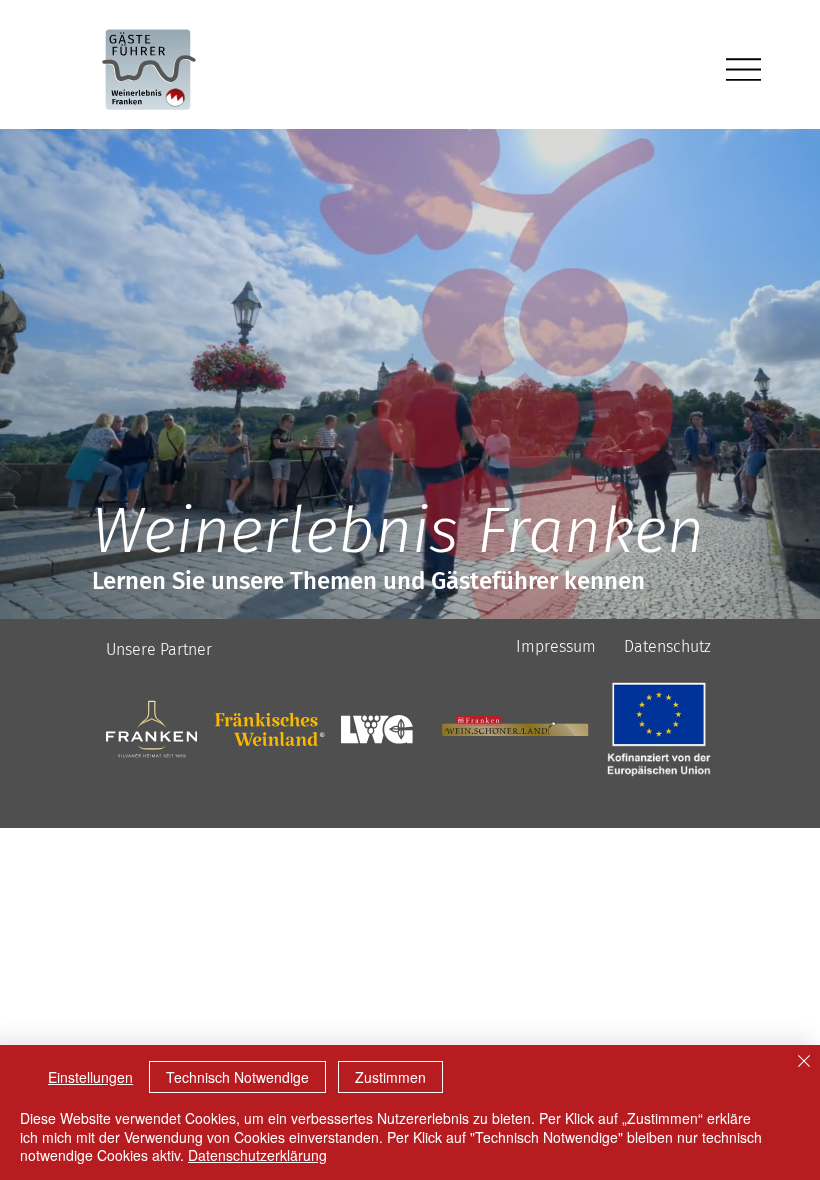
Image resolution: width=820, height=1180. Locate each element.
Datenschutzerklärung (257, 1155)
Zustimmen (390, 1077)
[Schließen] (804, 1062)
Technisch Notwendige (237, 1077)
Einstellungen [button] (90, 1077)
